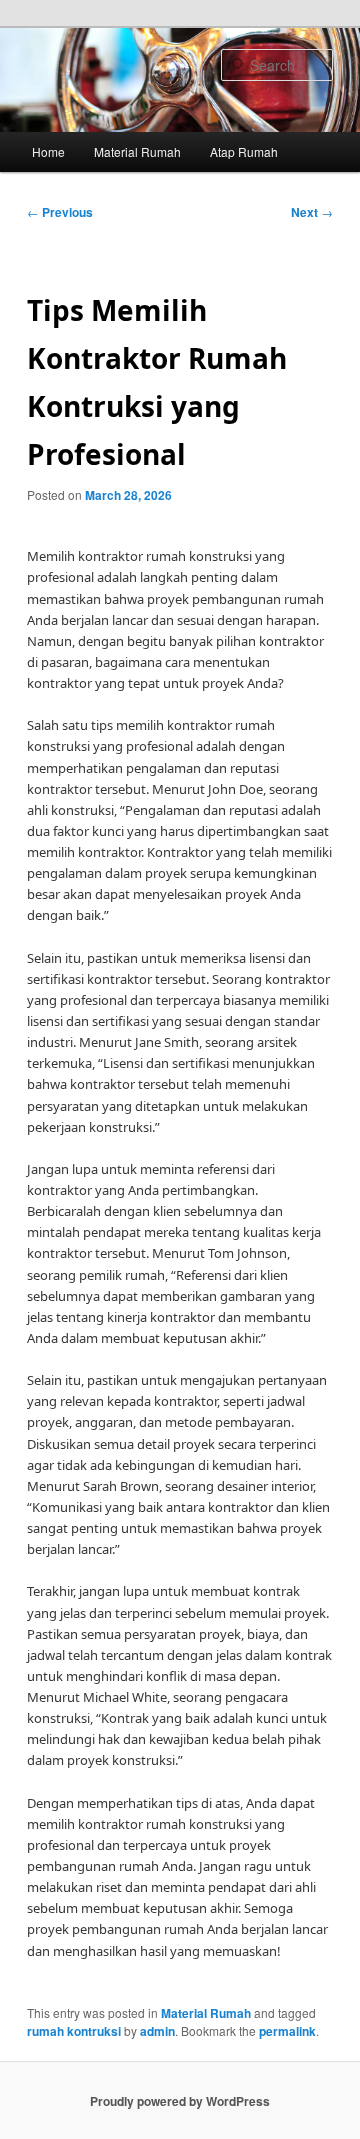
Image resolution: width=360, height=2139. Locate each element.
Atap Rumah (244, 151)
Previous (60, 212)
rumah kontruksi (74, 2031)
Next (312, 212)
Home (48, 151)
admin (157, 2031)
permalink (287, 2031)
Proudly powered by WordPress (180, 2101)
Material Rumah (137, 151)
